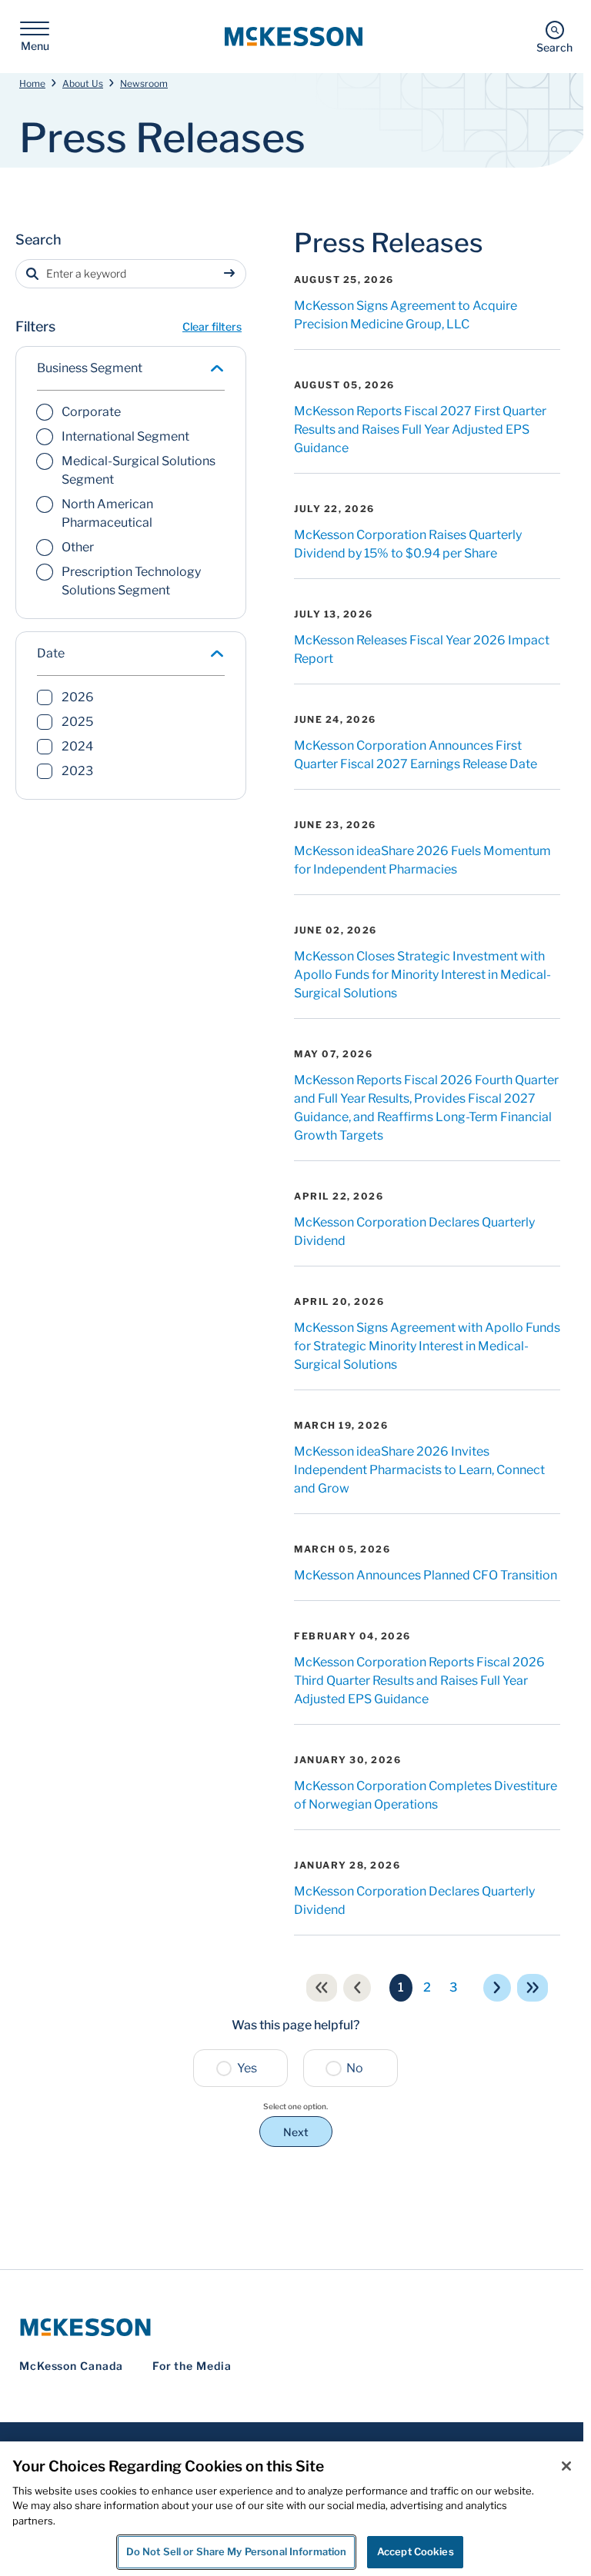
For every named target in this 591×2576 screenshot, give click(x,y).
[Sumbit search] (232, 274)
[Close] (566, 2466)
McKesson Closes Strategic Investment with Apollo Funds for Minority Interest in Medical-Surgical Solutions (422, 975)
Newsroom (144, 83)
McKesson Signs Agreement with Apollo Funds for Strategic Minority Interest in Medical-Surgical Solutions (427, 1346)
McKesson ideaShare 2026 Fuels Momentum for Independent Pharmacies (422, 860)
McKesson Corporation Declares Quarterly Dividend (414, 1231)
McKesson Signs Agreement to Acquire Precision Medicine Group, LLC (406, 315)
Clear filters (212, 326)
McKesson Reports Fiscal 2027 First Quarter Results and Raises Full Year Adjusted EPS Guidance (420, 429)
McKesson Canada (71, 2366)
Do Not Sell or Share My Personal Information (237, 2551)
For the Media (192, 2366)
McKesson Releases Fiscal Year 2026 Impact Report (422, 649)
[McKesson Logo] (295, 2327)
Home (32, 83)
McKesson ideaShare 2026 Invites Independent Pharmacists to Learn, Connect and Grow (419, 1470)
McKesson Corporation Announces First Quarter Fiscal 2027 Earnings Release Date (416, 755)
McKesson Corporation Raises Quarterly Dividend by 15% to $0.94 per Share (408, 544)
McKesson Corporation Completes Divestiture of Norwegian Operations (426, 1795)
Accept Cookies (416, 2551)
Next (296, 2132)
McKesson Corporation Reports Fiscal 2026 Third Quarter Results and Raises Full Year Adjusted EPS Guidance (419, 1681)
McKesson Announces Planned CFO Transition (426, 1575)
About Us (83, 83)
